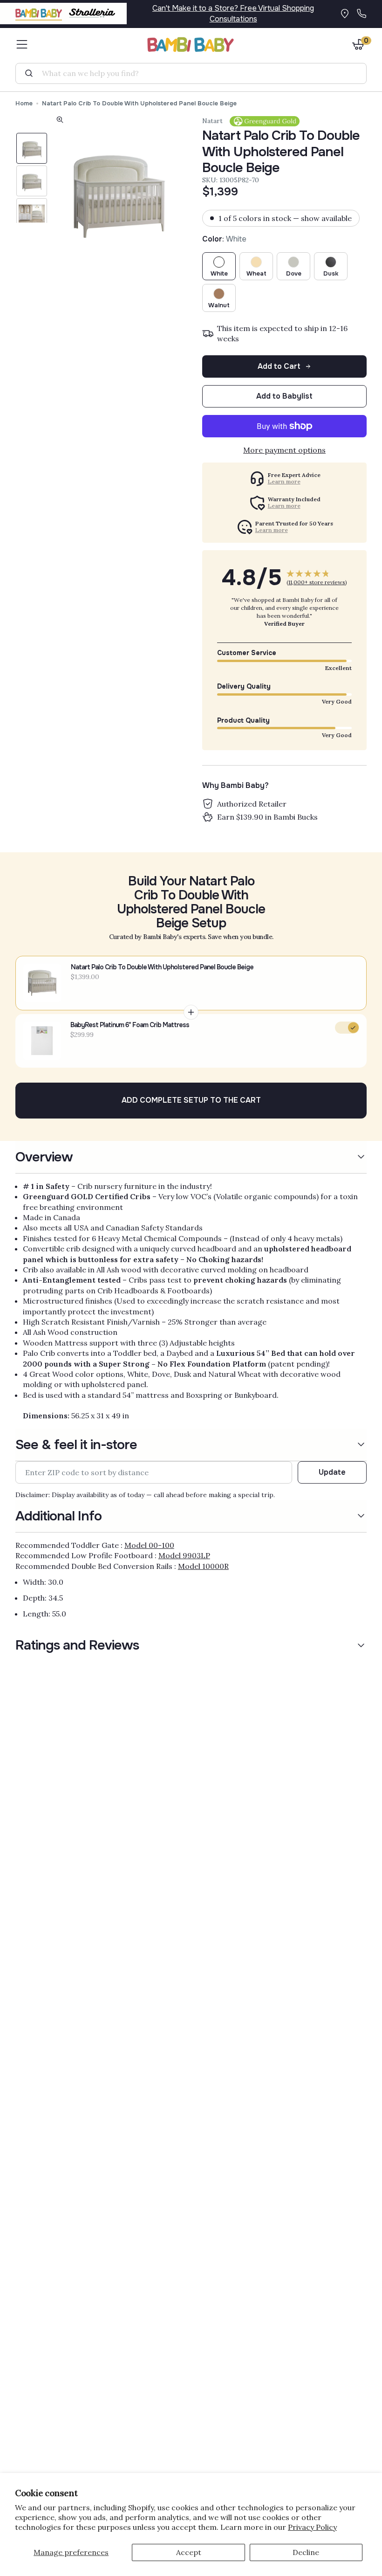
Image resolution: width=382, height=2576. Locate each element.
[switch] (347, 1028)
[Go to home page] (191, 45)
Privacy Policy (312, 2527)
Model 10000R (203, 1566)
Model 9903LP (184, 1555)
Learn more (284, 482)
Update (332, 1472)
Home (24, 103)
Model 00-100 (149, 1545)
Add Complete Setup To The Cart (191, 1100)
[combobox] (195, 73)
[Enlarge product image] (60, 121)
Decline (306, 2552)
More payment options (284, 450)
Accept (189, 2552)
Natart (212, 121)
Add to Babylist (284, 396)
